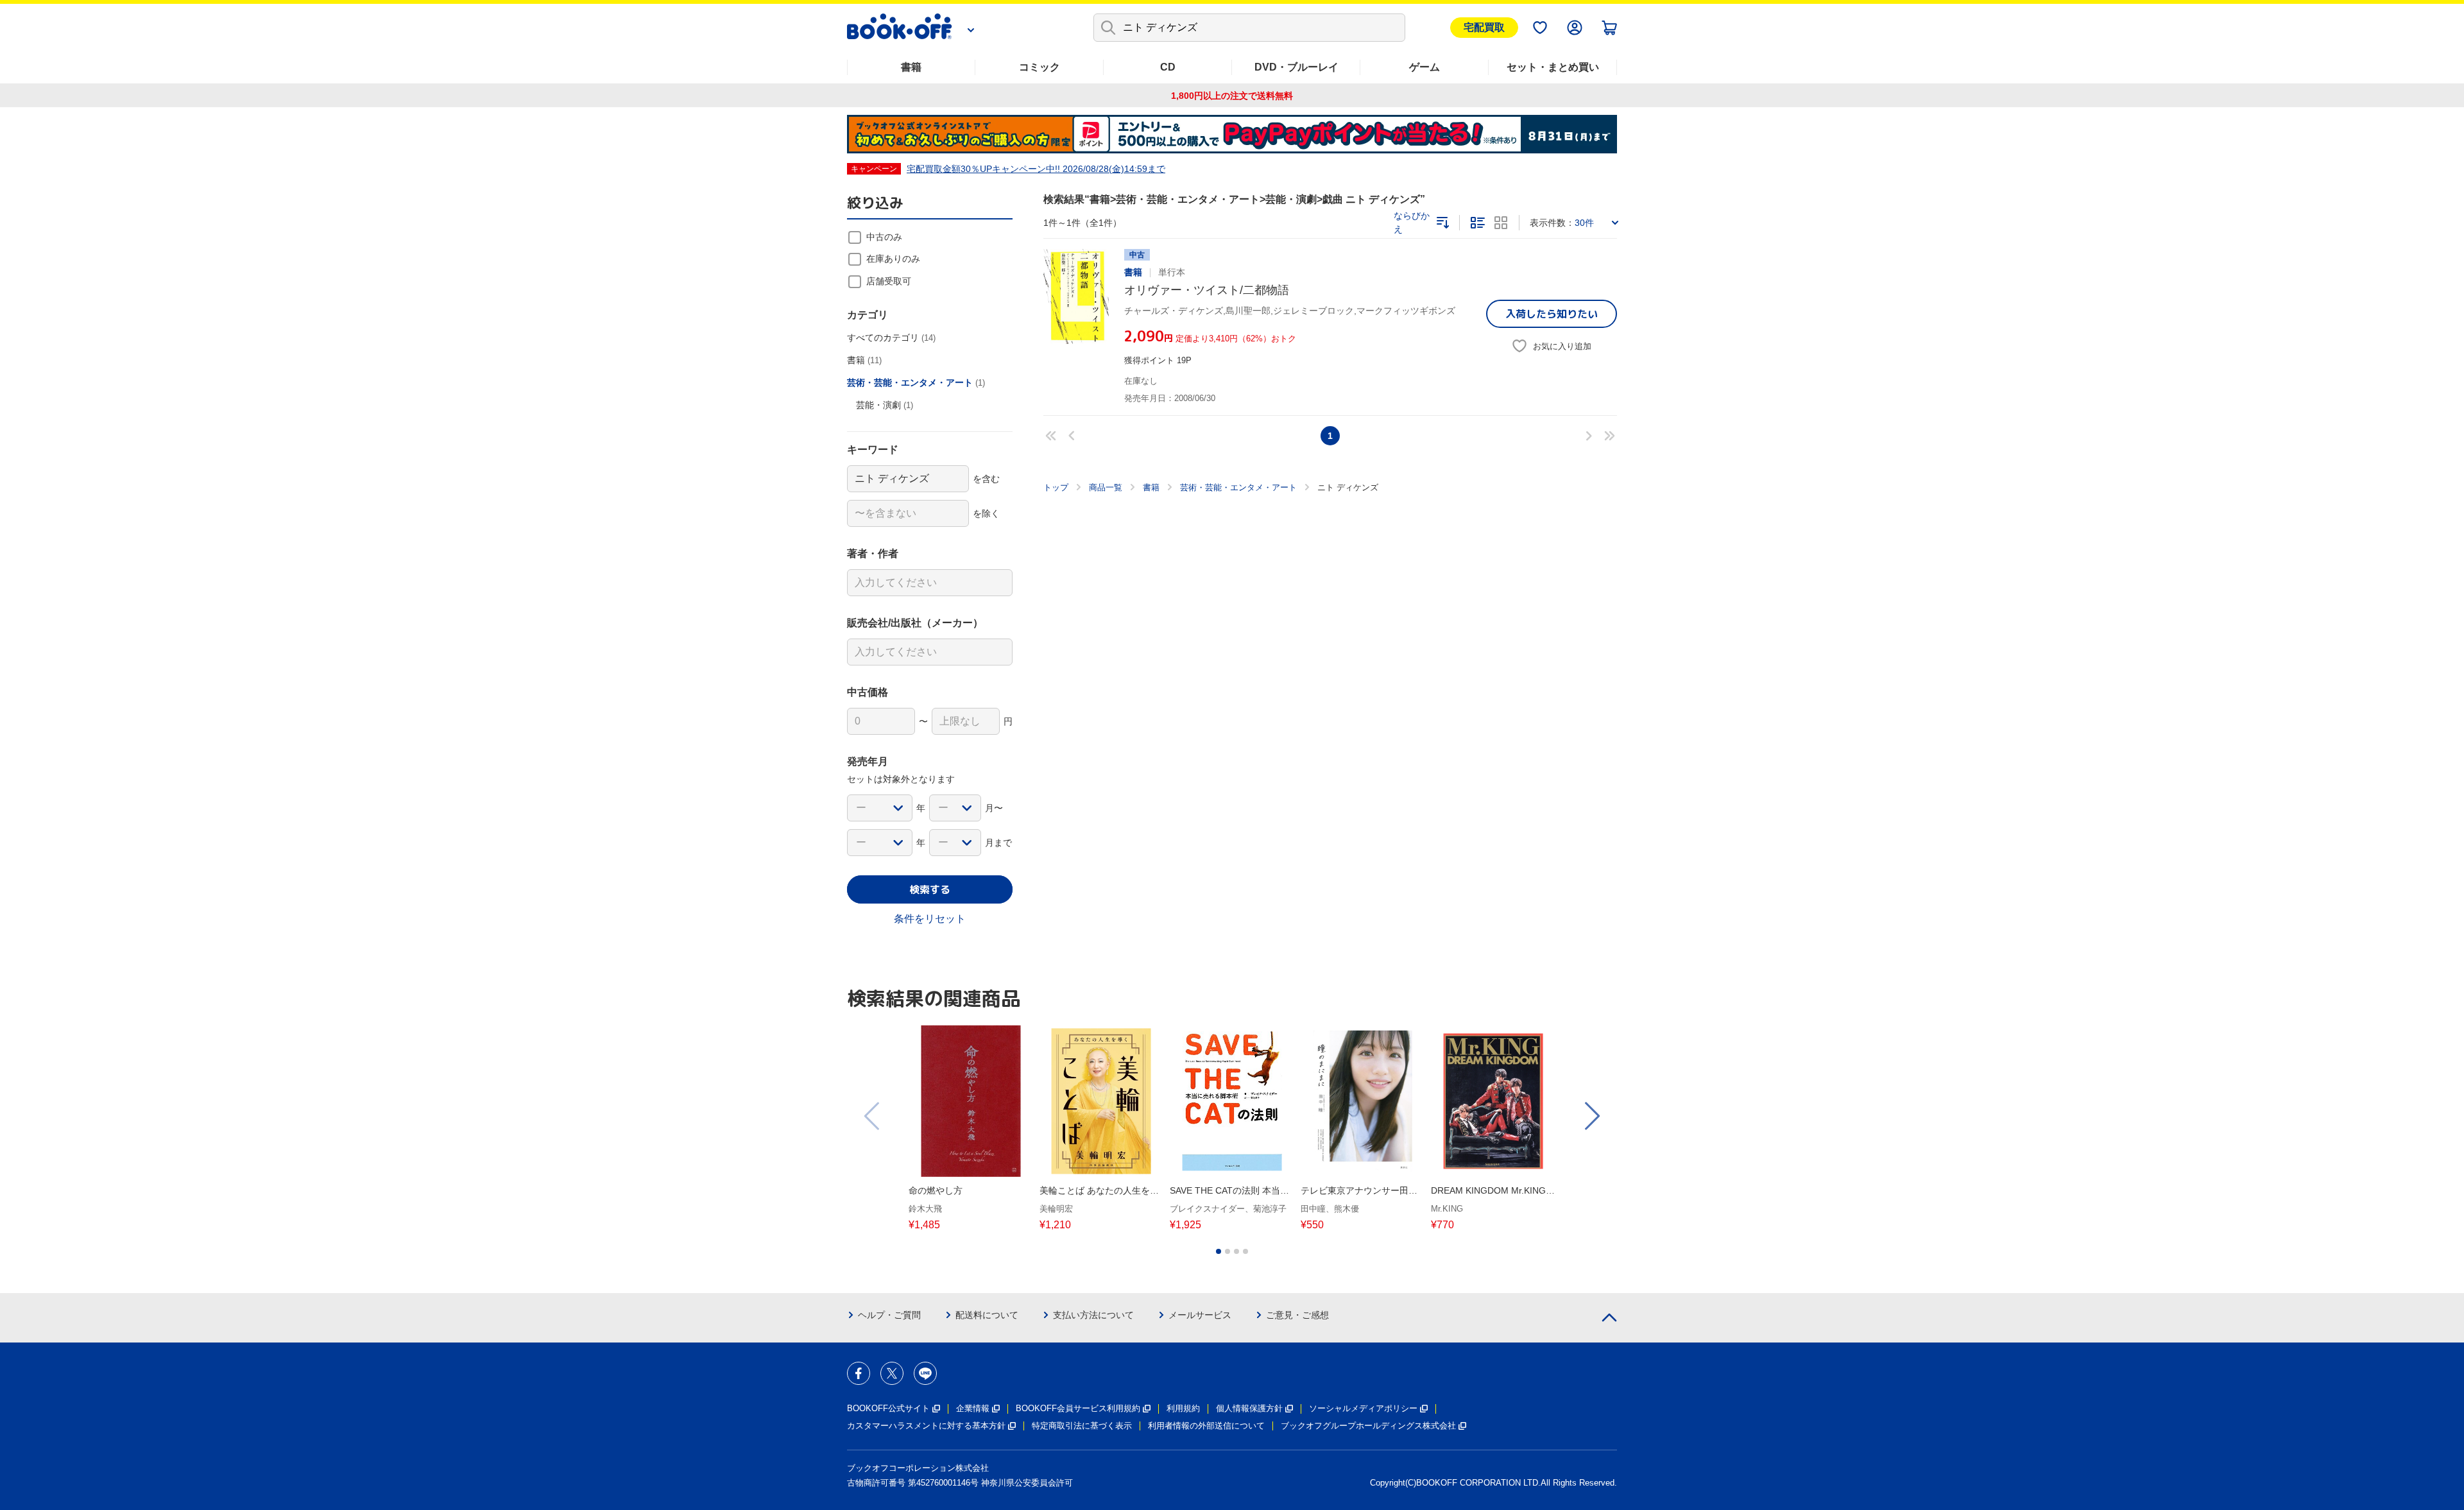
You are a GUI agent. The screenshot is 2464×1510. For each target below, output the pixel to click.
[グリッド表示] (1501, 223)
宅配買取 (1484, 27)
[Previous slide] (873, 1116)
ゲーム (1425, 67)
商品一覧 (1106, 487)
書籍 (911, 67)
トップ (1056, 487)
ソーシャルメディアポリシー (1363, 1408)
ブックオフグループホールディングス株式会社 (1368, 1426)
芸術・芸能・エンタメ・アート (1238, 487)
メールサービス (1200, 1315)
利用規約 (1183, 1408)
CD (1168, 67)
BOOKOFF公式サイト (888, 1408)
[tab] (1219, 1251)
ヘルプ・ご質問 (889, 1315)
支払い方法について (1093, 1315)
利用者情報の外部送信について (1206, 1426)
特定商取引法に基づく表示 (1082, 1426)
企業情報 (973, 1408)
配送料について (987, 1315)
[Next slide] (1591, 1116)
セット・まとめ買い (1553, 67)
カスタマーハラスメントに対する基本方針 (926, 1426)
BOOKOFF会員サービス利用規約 (1078, 1408)
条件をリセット (930, 919)
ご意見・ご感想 (1297, 1315)
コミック (1039, 67)
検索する (930, 889)
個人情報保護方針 (1249, 1408)
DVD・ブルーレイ (1296, 67)
